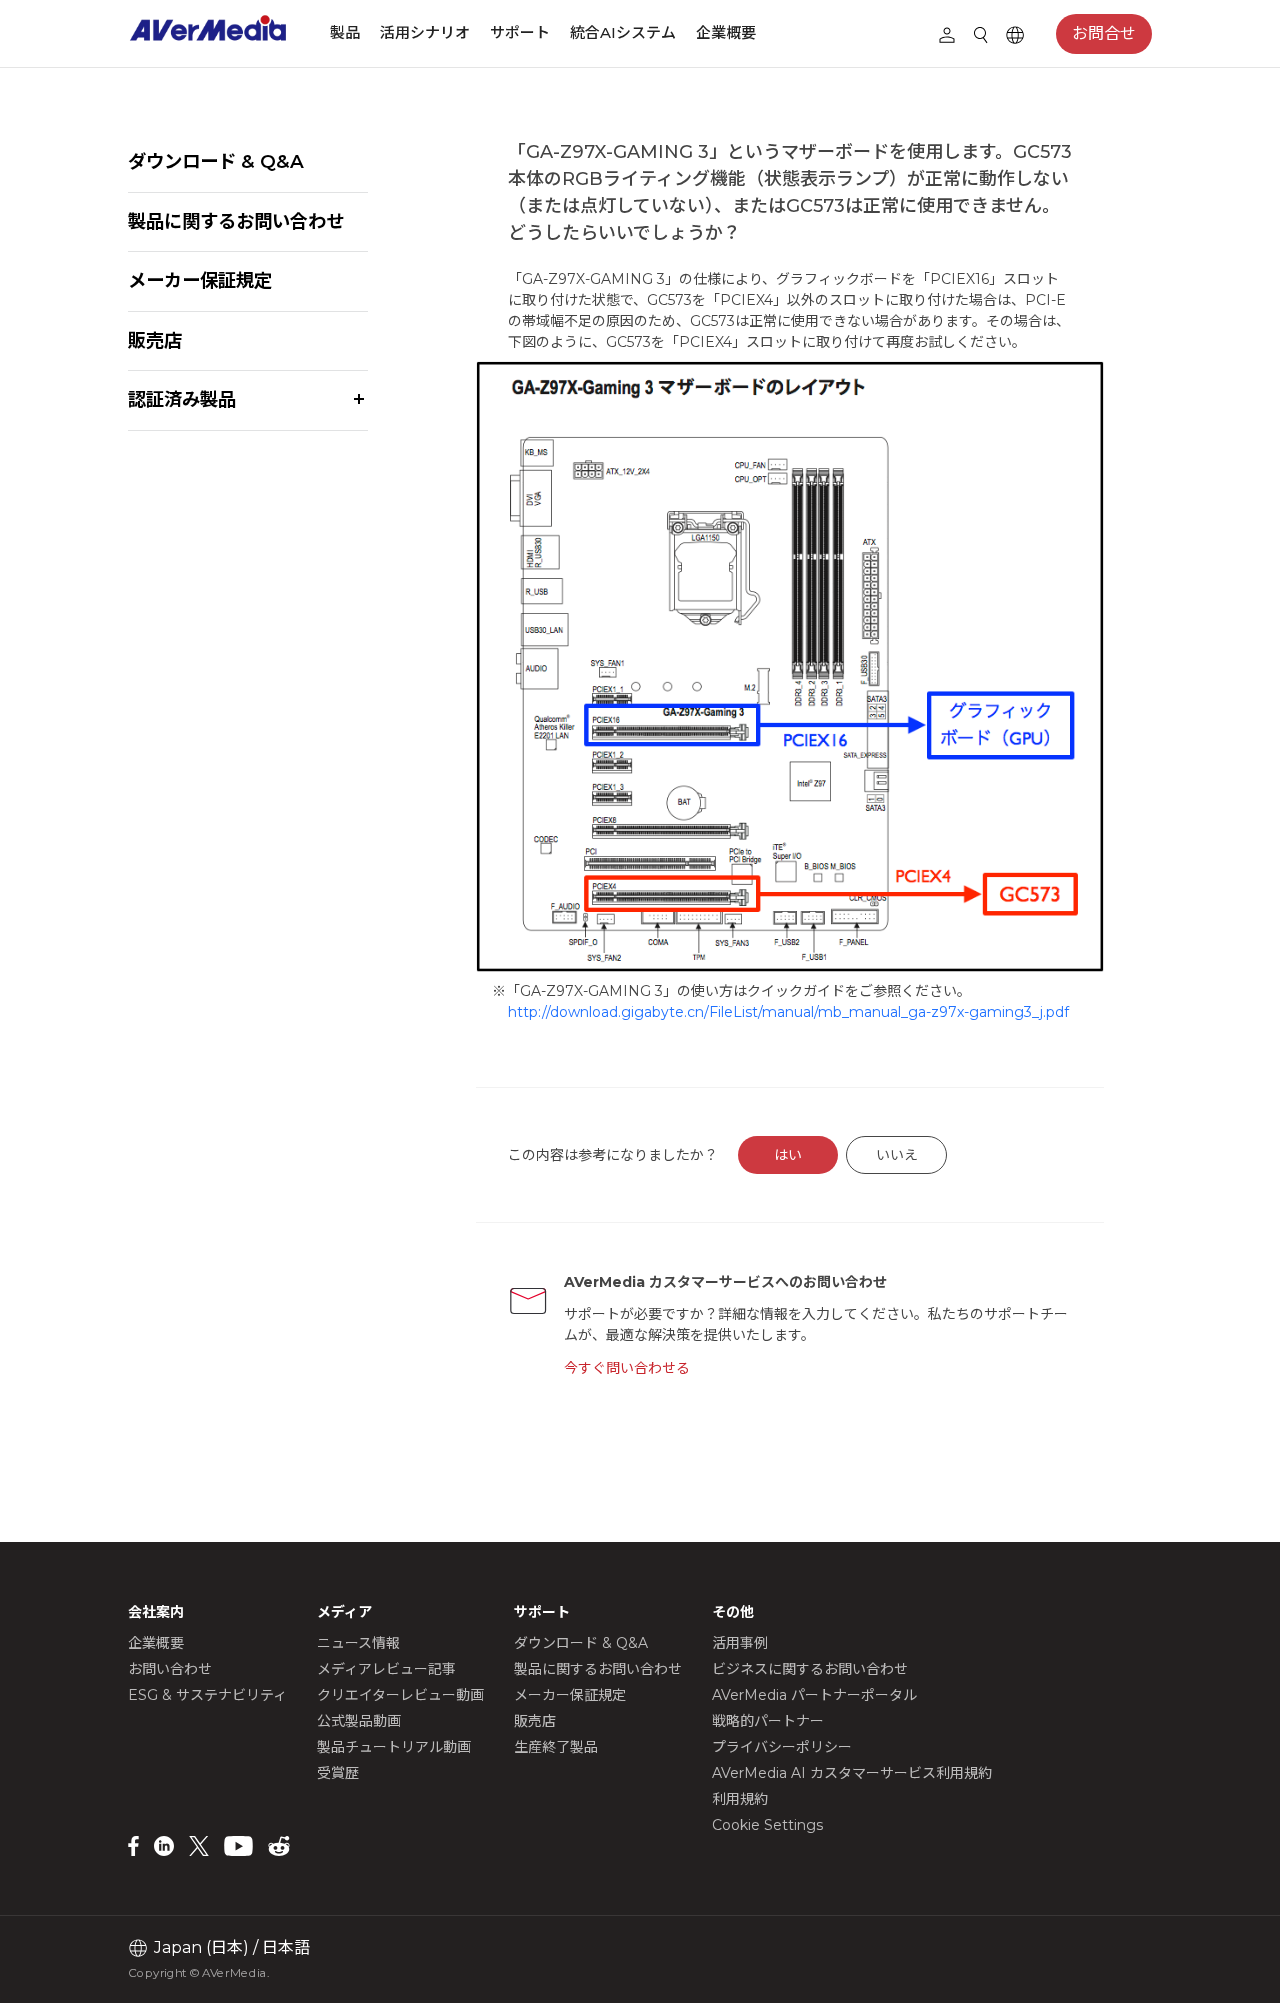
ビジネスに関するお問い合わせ (810, 1669)
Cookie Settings (767, 1825)
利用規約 (740, 1799)
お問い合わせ (170, 1669)
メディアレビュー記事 (386, 1669)
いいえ (897, 1155)
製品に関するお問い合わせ (236, 221)
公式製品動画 (359, 1721)
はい (788, 1155)
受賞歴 (338, 1773)
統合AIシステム (623, 32)
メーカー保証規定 (200, 280)
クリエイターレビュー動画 (400, 1695)
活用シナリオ (425, 32)
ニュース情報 (358, 1643)
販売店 (155, 340)
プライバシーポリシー (782, 1747)
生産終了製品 (556, 1747)
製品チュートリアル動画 (394, 1747)
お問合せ (1104, 33)
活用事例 (740, 1643)
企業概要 (726, 32)
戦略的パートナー (768, 1721)
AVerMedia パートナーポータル (814, 1695)
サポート (520, 32)
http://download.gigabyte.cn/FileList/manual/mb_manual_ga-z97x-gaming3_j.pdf (788, 1012)
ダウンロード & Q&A (216, 161)
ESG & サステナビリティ (207, 1695)
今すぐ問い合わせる (627, 1368)
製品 (345, 32)
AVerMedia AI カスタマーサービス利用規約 (852, 1773)
